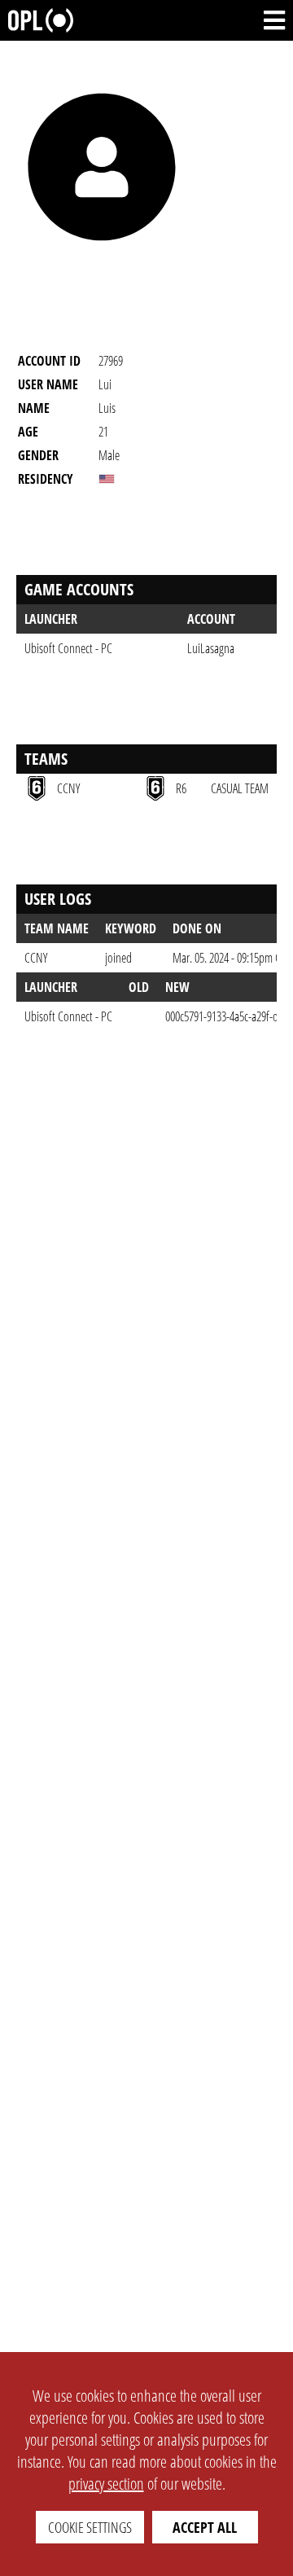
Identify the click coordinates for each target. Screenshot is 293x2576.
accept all (205, 2527)
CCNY (36, 958)
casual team (240, 788)
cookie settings (90, 2527)
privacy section (106, 2484)
